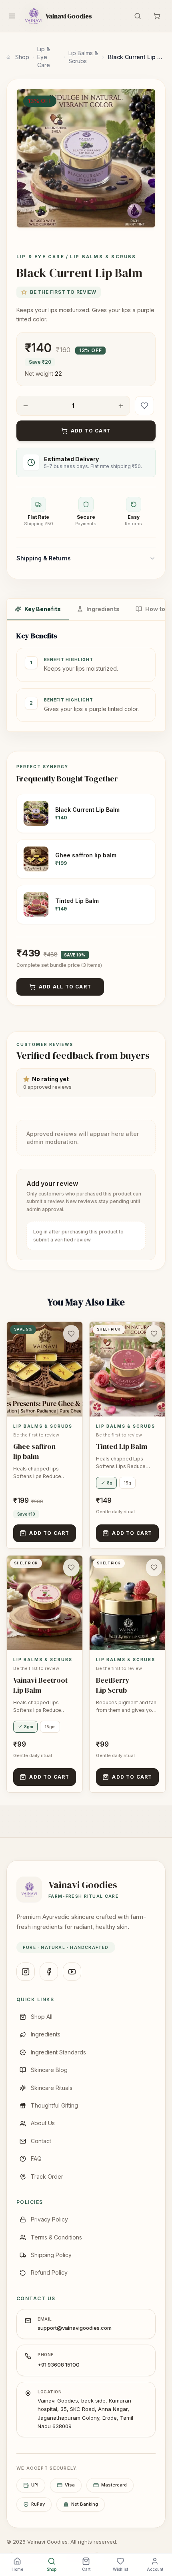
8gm (29, 1727)
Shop (22, 57)
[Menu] (12, 16)
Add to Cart (91, 431)
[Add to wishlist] (144, 406)
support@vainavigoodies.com (75, 2328)
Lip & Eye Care (44, 57)
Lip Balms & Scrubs (83, 57)
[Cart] (157, 16)
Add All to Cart (65, 987)
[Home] (8, 57)
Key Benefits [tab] (43, 609)
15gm (50, 1727)
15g (127, 1483)
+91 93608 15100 (59, 2365)
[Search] (138, 16)
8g (110, 1483)
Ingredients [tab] (103, 609)
